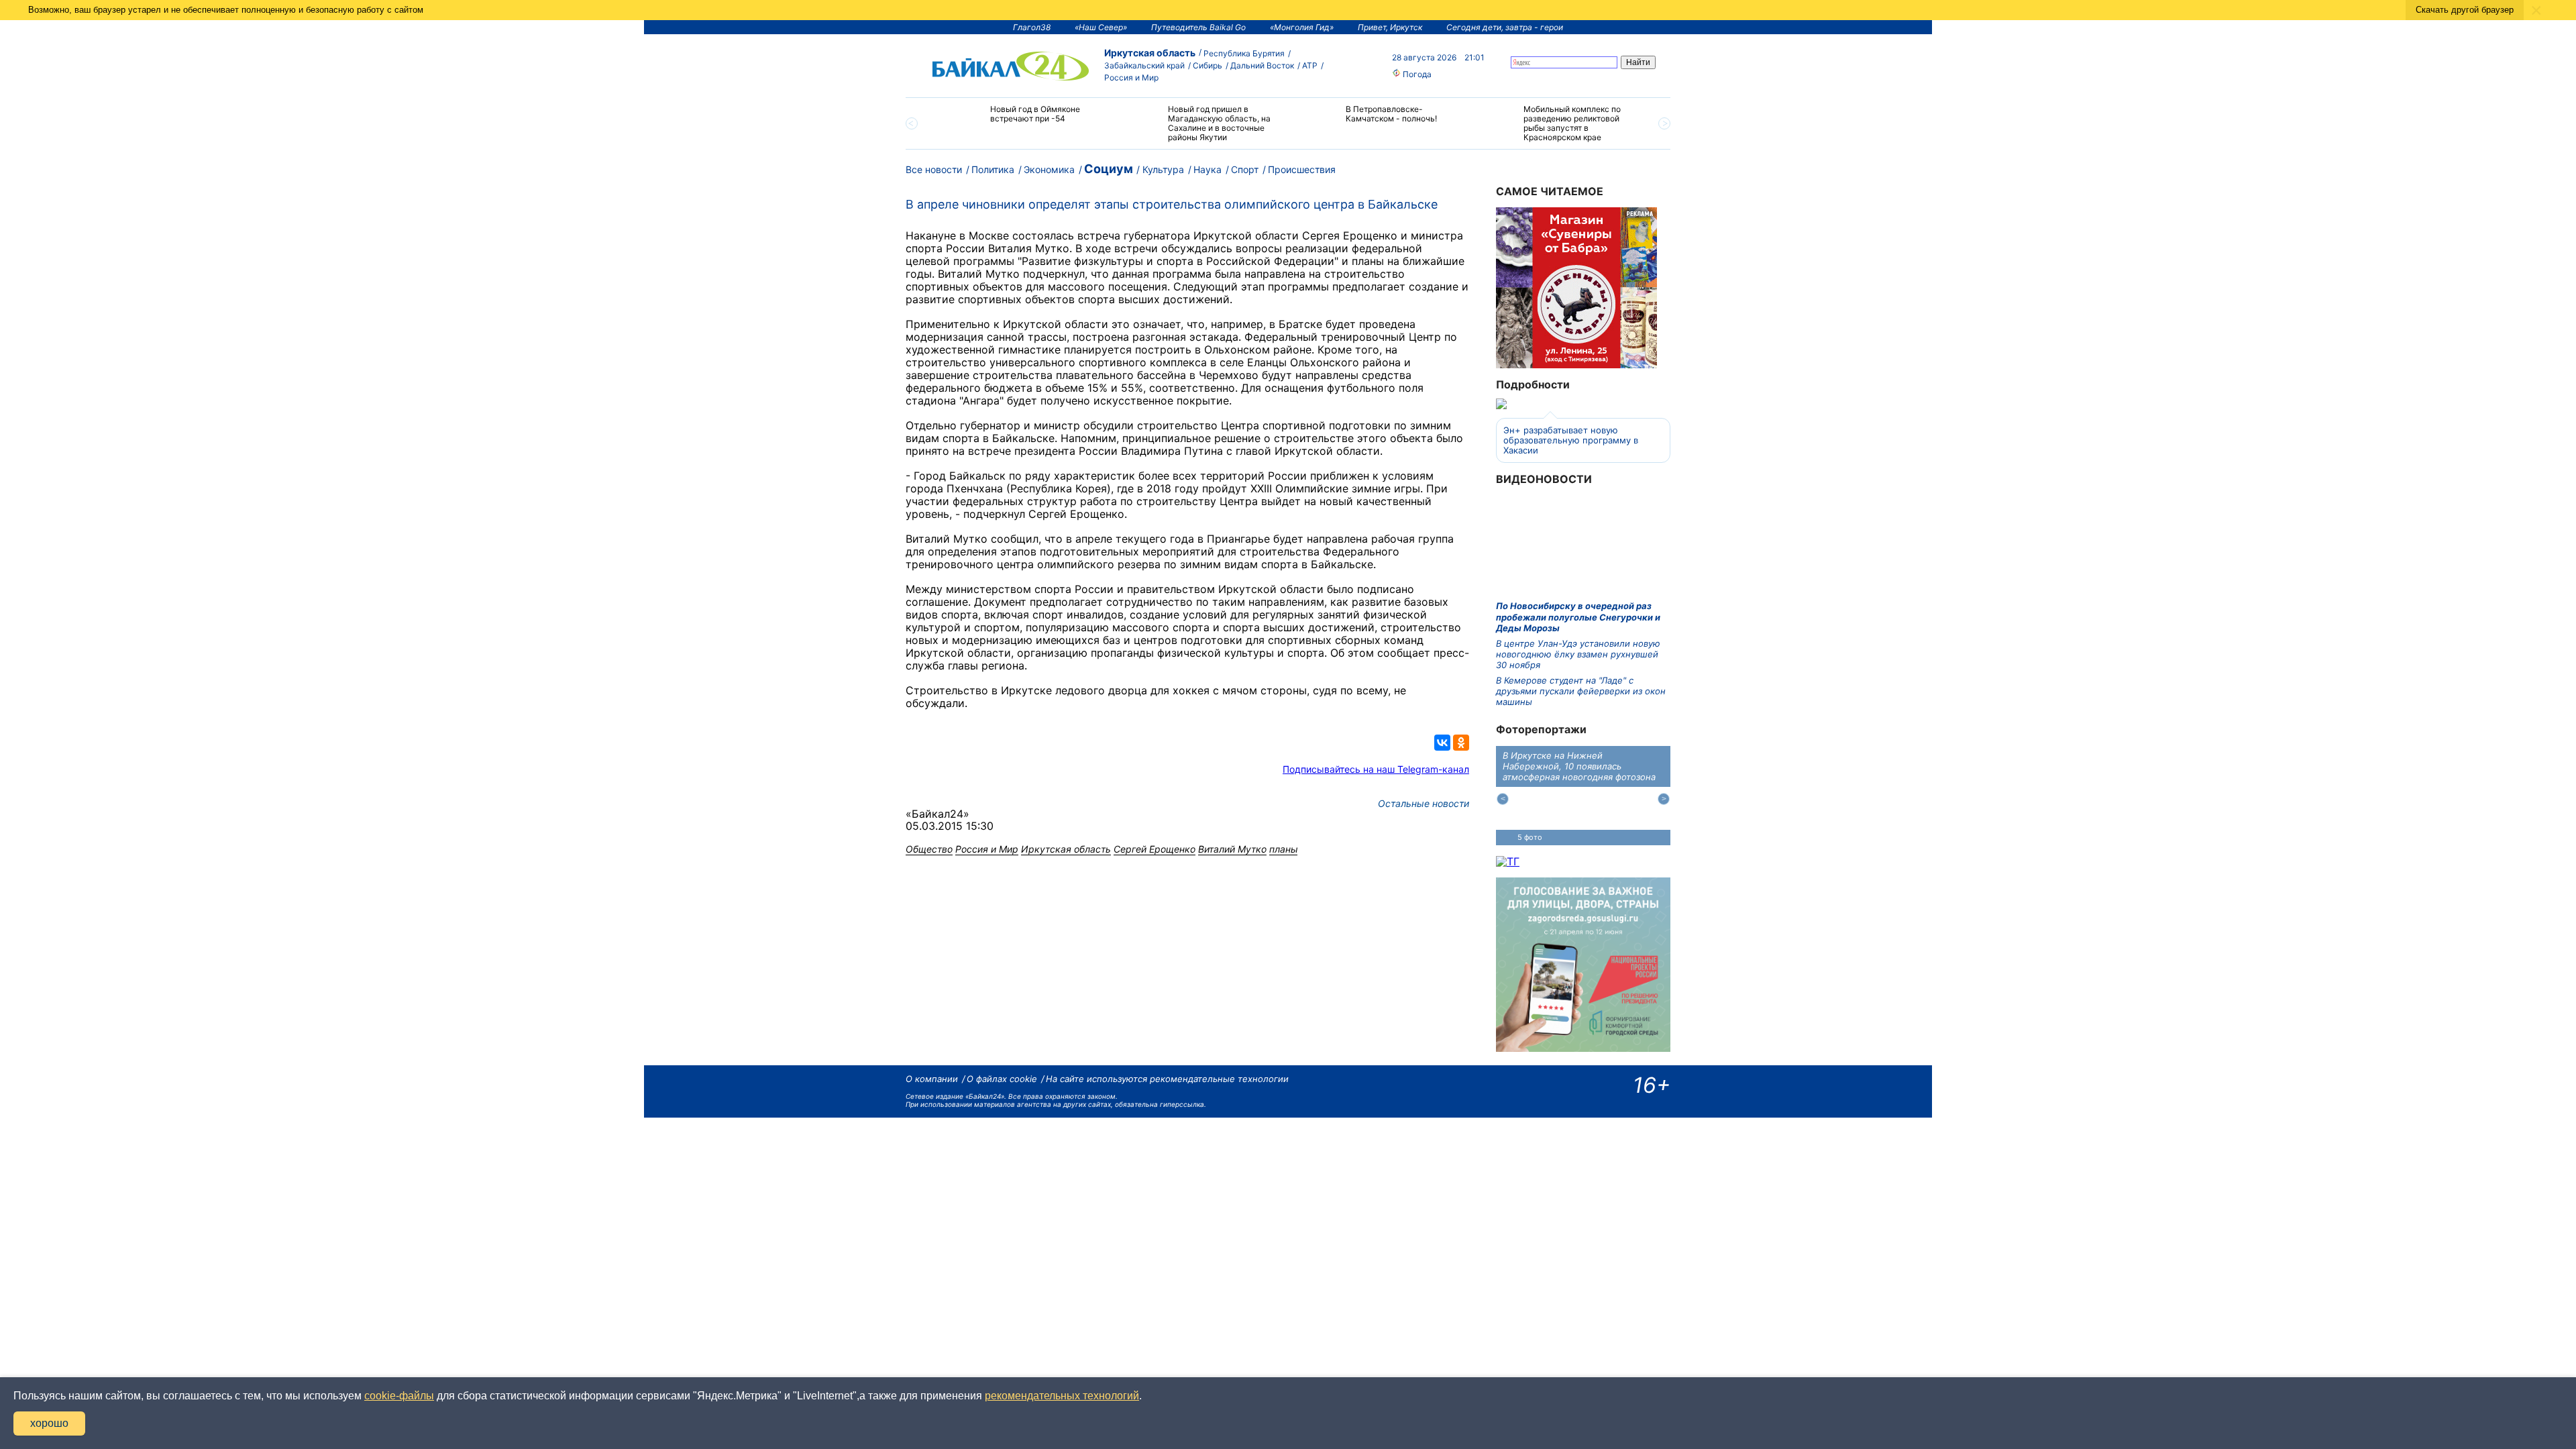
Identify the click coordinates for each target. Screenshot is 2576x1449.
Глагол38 (1032, 27)
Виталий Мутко (1232, 849)
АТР (1310, 65)
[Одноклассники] (1461, 743)
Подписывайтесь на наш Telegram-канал (1376, 769)
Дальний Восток (1262, 65)
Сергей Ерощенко (1155, 849)
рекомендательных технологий (1062, 1396)
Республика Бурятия (1244, 53)
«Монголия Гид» (1302, 27)
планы (1283, 849)
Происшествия (1302, 169)
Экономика (1049, 169)
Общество (929, 849)
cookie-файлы (399, 1396)
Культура (1163, 169)
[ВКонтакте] (1442, 743)
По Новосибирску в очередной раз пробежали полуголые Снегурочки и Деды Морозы (1578, 617)
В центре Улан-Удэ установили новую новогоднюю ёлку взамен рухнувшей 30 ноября (1578, 654)
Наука (1207, 169)
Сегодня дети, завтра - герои (1505, 27)
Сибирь (1207, 65)
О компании (932, 1079)
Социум (1109, 169)
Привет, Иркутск (1390, 27)
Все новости (934, 169)
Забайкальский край (1144, 65)
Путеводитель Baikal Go (1198, 27)
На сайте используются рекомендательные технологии (1167, 1079)
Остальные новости (1424, 803)
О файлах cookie (1002, 1079)
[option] (1021, 120)
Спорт (1245, 169)
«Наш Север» (1101, 27)
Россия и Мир (1131, 77)
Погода (1416, 74)
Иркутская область (1150, 53)
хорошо (49, 1423)
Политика (993, 169)
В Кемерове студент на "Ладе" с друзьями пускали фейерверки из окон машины (1581, 691)
